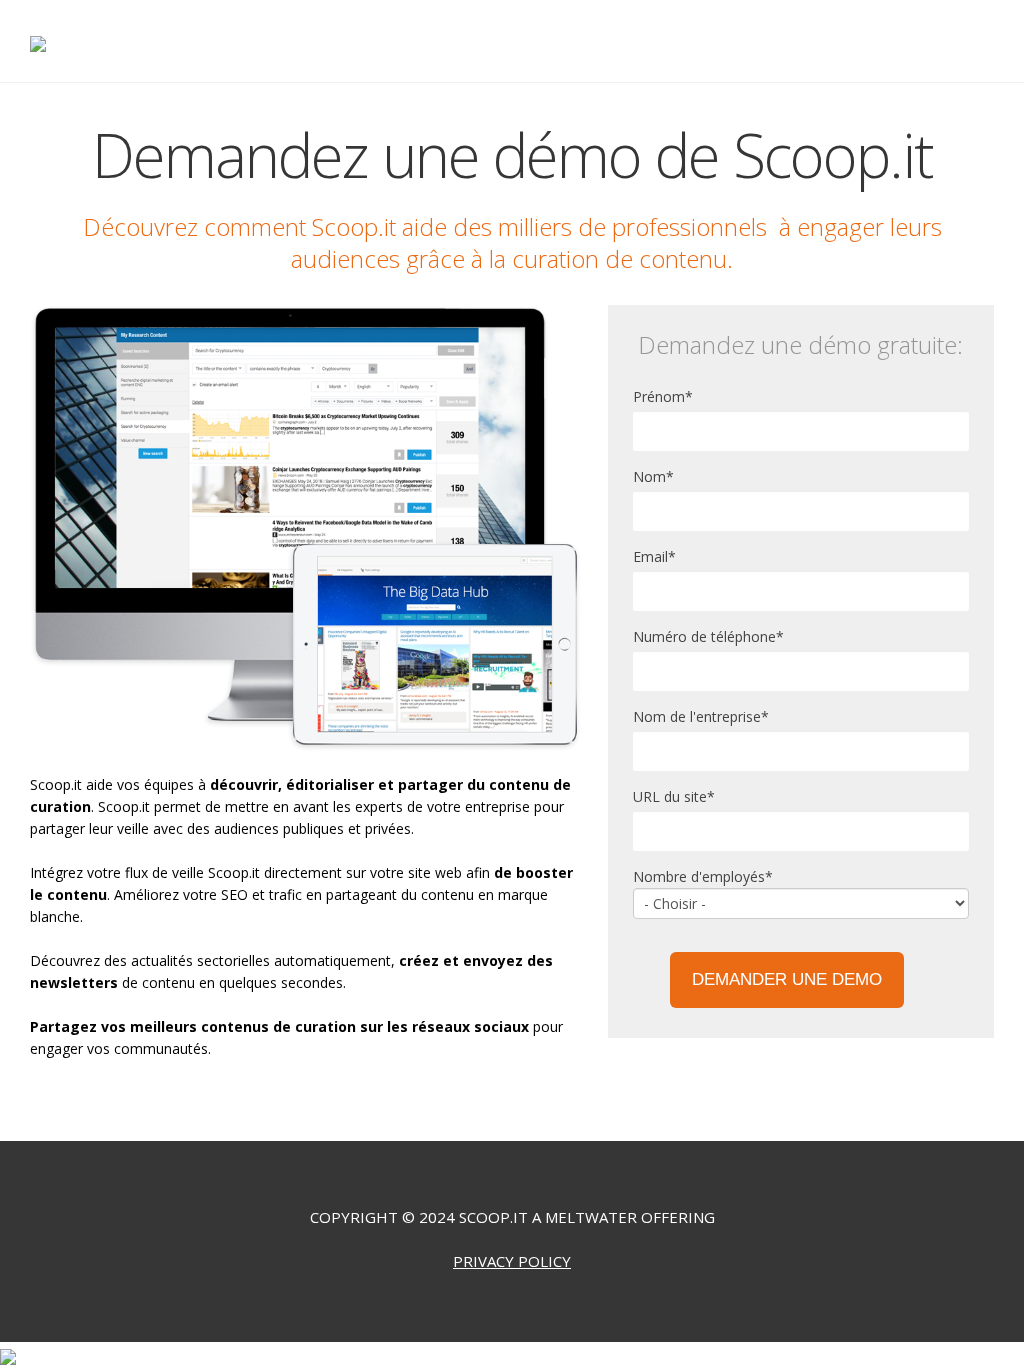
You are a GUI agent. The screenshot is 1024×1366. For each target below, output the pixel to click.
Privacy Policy (512, 1261)
